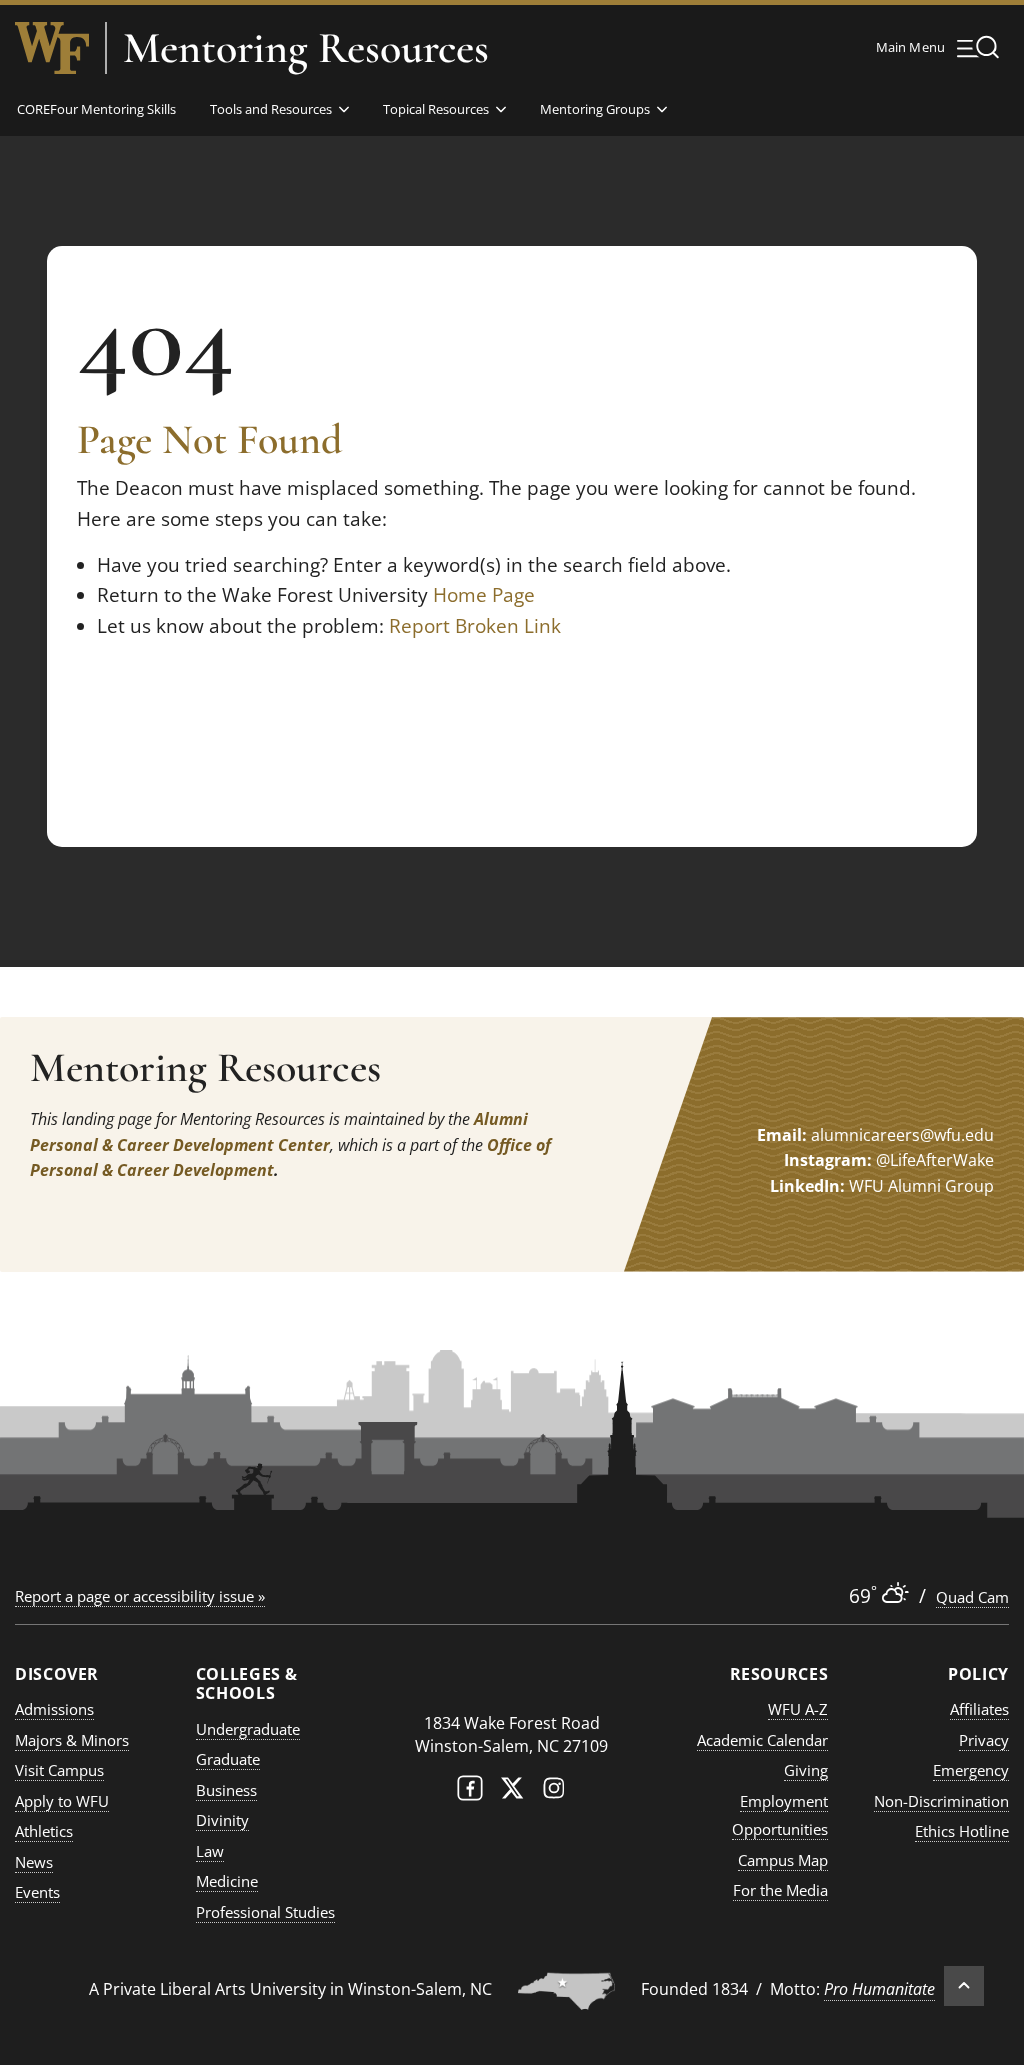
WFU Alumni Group (921, 1186)
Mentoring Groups (595, 109)
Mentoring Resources (306, 48)
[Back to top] (964, 1986)
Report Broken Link (475, 626)
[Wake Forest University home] (52, 48)
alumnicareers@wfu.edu (902, 1135)
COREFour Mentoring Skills (96, 109)
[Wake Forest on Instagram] (554, 1792)
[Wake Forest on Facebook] (470, 1792)
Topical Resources (436, 109)
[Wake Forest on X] (512, 1792)
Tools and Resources (271, 109)
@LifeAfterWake (935, 1160)
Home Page (484, 595)
